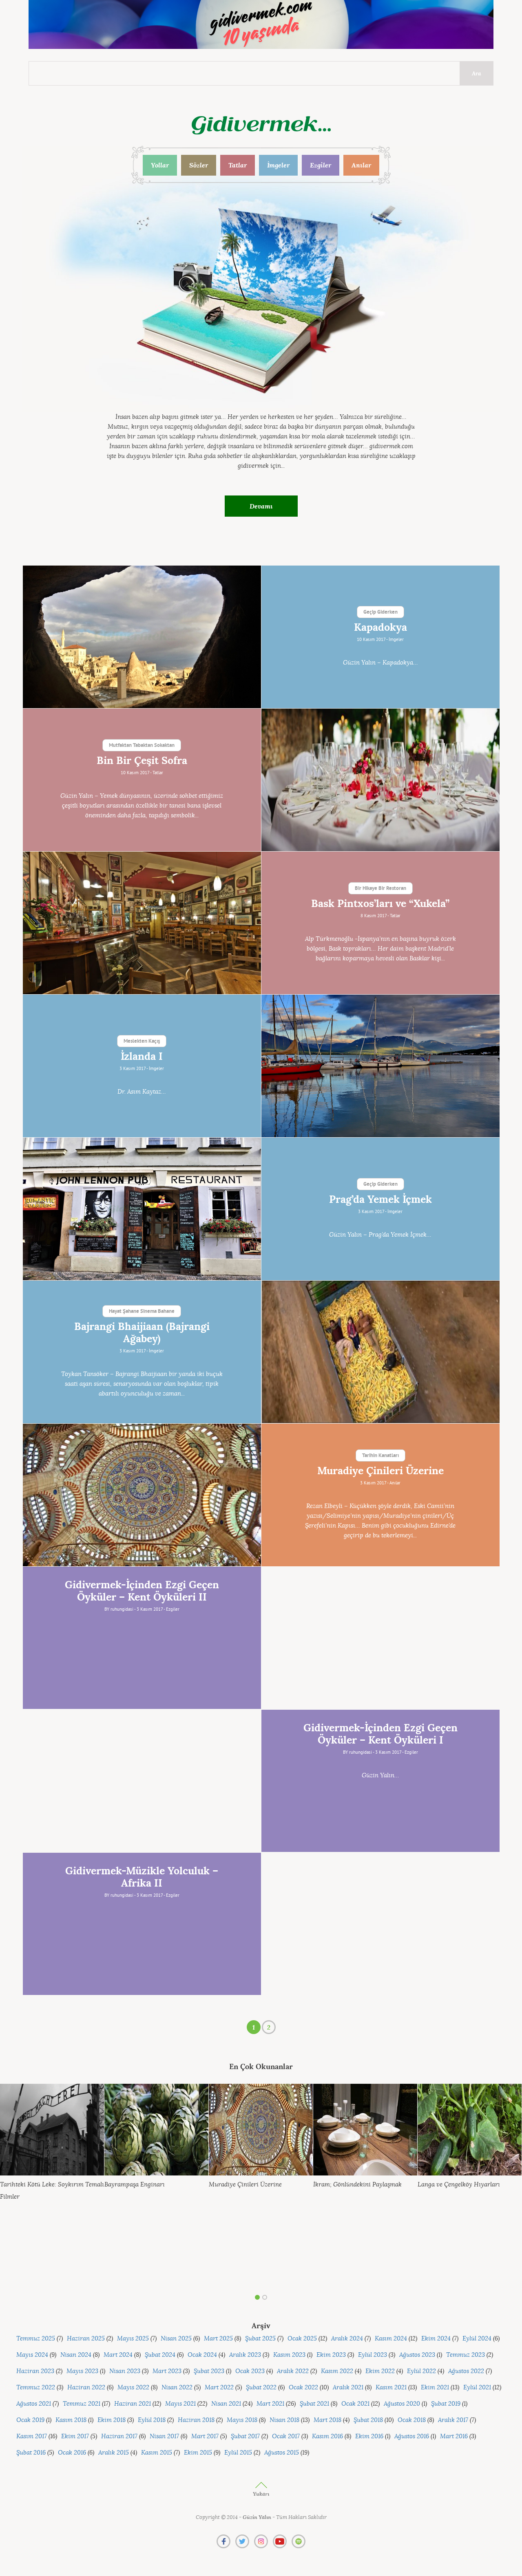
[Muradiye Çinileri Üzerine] (142, 1495)
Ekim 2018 (112, 2420)
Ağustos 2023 (417, 2355)
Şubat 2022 (261, 2388)
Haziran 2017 (119, 2436)
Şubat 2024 (160, 2355)
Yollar (160, 165)
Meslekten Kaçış (142, 1041)
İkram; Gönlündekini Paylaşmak (357, 2185)
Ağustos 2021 (34, 2404)
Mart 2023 (167, 2371)
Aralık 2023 (245, 2355)
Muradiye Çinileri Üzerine (380, 1471)
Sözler (199, 165)
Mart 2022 (219, 2388)
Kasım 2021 (391, 2388)
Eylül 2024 (477, 2339)
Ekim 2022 (380, 2371)
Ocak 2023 (250, 2371)
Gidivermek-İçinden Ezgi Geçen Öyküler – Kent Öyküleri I (380, 1734)
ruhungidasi (122, 1609)
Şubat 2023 (209, 2371)
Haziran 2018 (196, 2420)
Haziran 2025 (86, 2339)
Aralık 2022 (293, 2371)
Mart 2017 (205, 2436)
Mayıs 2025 (133, 2339)
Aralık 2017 (453, 2420)
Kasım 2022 (337, 2371)
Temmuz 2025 (36, 2339)
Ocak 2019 (30, 2420)
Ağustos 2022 (466, 2371)
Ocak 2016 (72, 2453)
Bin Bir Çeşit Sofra (142, 761)
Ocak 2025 (302, 2339)
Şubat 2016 (31, 2453)
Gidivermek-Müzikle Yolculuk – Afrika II (142, 1877)
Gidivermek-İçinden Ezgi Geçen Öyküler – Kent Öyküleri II (142, 1591)
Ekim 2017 (75, 2436)
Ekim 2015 (198, 2453)
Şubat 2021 (314, 2404)
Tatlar (238, 165)
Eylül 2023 (373, 2355)
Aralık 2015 (114, 2453)
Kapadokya (380, 627)
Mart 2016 (454, 2436)
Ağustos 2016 (412, 2436)
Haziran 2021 (133, 2404)
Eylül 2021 (477, 2388)
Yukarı (261, 2494)
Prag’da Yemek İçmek (380, 1200)
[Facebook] (223, 2541)
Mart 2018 (327, 2420)
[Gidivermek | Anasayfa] (261, 125)
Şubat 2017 (245, 2436)
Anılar (361, 165)
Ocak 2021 (355, 2404)
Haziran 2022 (86, 2388)
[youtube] (280, 2541)
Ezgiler (321, 165)
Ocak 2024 (202, 2355)
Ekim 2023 (331, 2355)
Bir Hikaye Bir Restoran (380, 889)
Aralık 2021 (348, 2388)
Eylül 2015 (238, 2453)
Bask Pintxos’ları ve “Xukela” (380, 904)
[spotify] (299, 2541)
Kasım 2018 (71, 2420)
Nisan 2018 (284, 2420)
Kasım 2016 (327, 2436)
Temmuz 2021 (82, 2404)
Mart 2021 (270, 2404)
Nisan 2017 (164, 2436)
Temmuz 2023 (466, 2355)
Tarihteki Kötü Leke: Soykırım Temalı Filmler (52, 2191)
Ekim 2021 (435, 2388)
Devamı (261, 506)
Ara (477, 73)
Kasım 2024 (391, 2339)
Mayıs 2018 (242, 2420)
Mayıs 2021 (180, 2404)
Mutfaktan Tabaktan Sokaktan (142, 746)
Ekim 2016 (369, 2436)
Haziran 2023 (35, 2371)
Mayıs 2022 (133, 2388)
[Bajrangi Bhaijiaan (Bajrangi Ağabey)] (380, 1352)
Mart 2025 (218, 2339)
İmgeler (278, 165)
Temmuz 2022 (36, 2388)
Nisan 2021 (226, 2404)
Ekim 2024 (436, 2339)
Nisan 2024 (76, 2355)
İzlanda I (142, 1057)
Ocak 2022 (303, 2388)
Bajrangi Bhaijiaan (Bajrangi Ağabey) (142, 1333)
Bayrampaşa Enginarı (135, 2185)
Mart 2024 (118, 2355)
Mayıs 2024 (32, 2355)
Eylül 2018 (152, 2420)
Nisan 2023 (125, 2371)
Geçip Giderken (380, 612)
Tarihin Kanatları (380, 1456)
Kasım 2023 (289, 2355)
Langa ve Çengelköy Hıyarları (459, 2185)
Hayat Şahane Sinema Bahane (142, 1312)
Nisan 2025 (176, 2339)
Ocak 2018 (412, 2420)
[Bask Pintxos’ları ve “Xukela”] (142, 923)
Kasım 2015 (157, 2453)
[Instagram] (261, 2541)
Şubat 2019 (446, 2404)
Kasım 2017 (32, 2436)
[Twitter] (242, 2541)
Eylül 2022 (421, 2371)
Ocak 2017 (286, 2436)
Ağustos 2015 (282, 2453)
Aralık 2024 (347, 2339)
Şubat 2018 (368, 2420)
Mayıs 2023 (82, 2371)
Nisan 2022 (177, 2388)
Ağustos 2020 (402, 2404)
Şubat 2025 (260, 2339)
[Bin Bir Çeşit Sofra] (380, 780)
